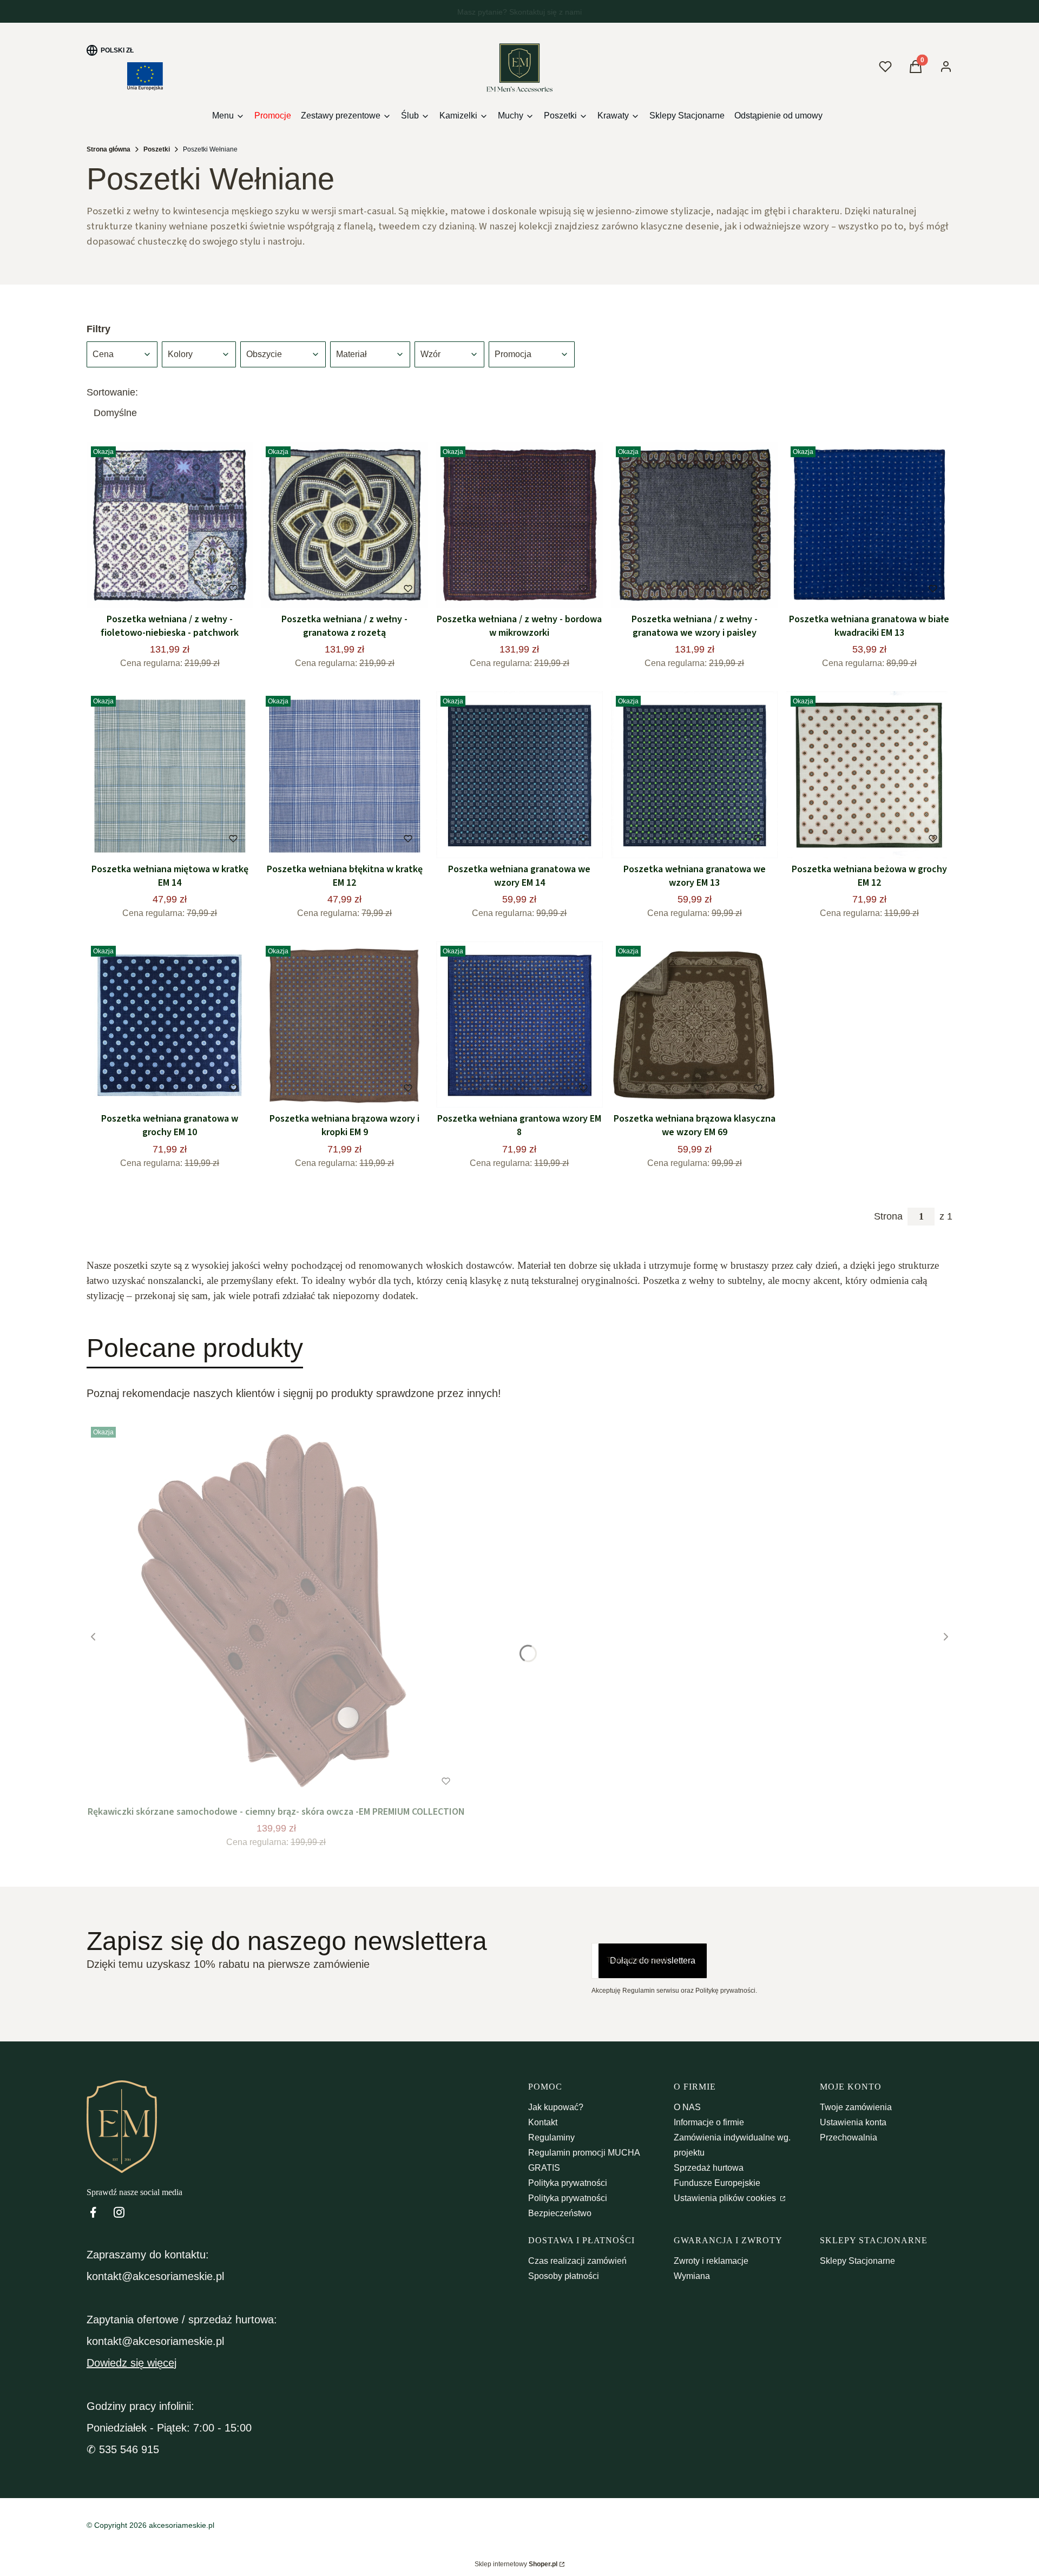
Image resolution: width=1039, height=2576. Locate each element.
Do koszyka (147, 589)
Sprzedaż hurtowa (709, 2168)
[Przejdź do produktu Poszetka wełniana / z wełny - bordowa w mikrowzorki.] (519, 525)
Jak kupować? (556, 2107)
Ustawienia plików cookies (726, 2198)
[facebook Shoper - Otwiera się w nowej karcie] (93, 2212)
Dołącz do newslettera (653, 1961)
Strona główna (108, 149)
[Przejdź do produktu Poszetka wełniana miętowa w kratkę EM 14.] (170, 775)
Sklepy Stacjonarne (857, 2261)
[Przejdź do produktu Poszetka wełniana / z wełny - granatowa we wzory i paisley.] (695, 525)
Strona (888, 1216)
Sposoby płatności (564, 2276)
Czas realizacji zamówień (577, 2261)
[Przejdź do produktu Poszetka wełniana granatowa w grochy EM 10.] (170, 1025)
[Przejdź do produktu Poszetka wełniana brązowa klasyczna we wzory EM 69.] (695, 1025)
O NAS (687, 2107)
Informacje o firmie (709, 2122)
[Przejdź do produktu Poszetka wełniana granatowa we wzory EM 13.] (695, 775)
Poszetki (157, 149)
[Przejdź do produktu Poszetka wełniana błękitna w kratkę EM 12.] (344, 775)
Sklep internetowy (516, 2564)
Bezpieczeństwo (560, 2213)
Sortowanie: (112, 392)
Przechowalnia (849, 2137)
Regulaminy (551, 2137)
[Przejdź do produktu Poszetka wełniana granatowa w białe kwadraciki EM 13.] (869, 525)
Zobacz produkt (262, 1781)
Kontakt (543, 2122)
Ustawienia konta (853, 2122)
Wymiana (692, 2276)
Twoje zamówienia (856, 2107)
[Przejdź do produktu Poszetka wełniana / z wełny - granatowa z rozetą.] (344, 525)
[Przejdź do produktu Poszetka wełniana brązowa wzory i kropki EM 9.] (344, 1025)
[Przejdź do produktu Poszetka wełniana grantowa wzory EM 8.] (519, 1025)
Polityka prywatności (568, 2183)
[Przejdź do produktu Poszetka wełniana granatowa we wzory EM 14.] (519, 775)
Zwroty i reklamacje (711, 2261)
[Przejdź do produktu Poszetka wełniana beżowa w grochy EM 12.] (869, 775)
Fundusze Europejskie (717, 2183)
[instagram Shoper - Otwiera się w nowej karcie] (119, 2212)
